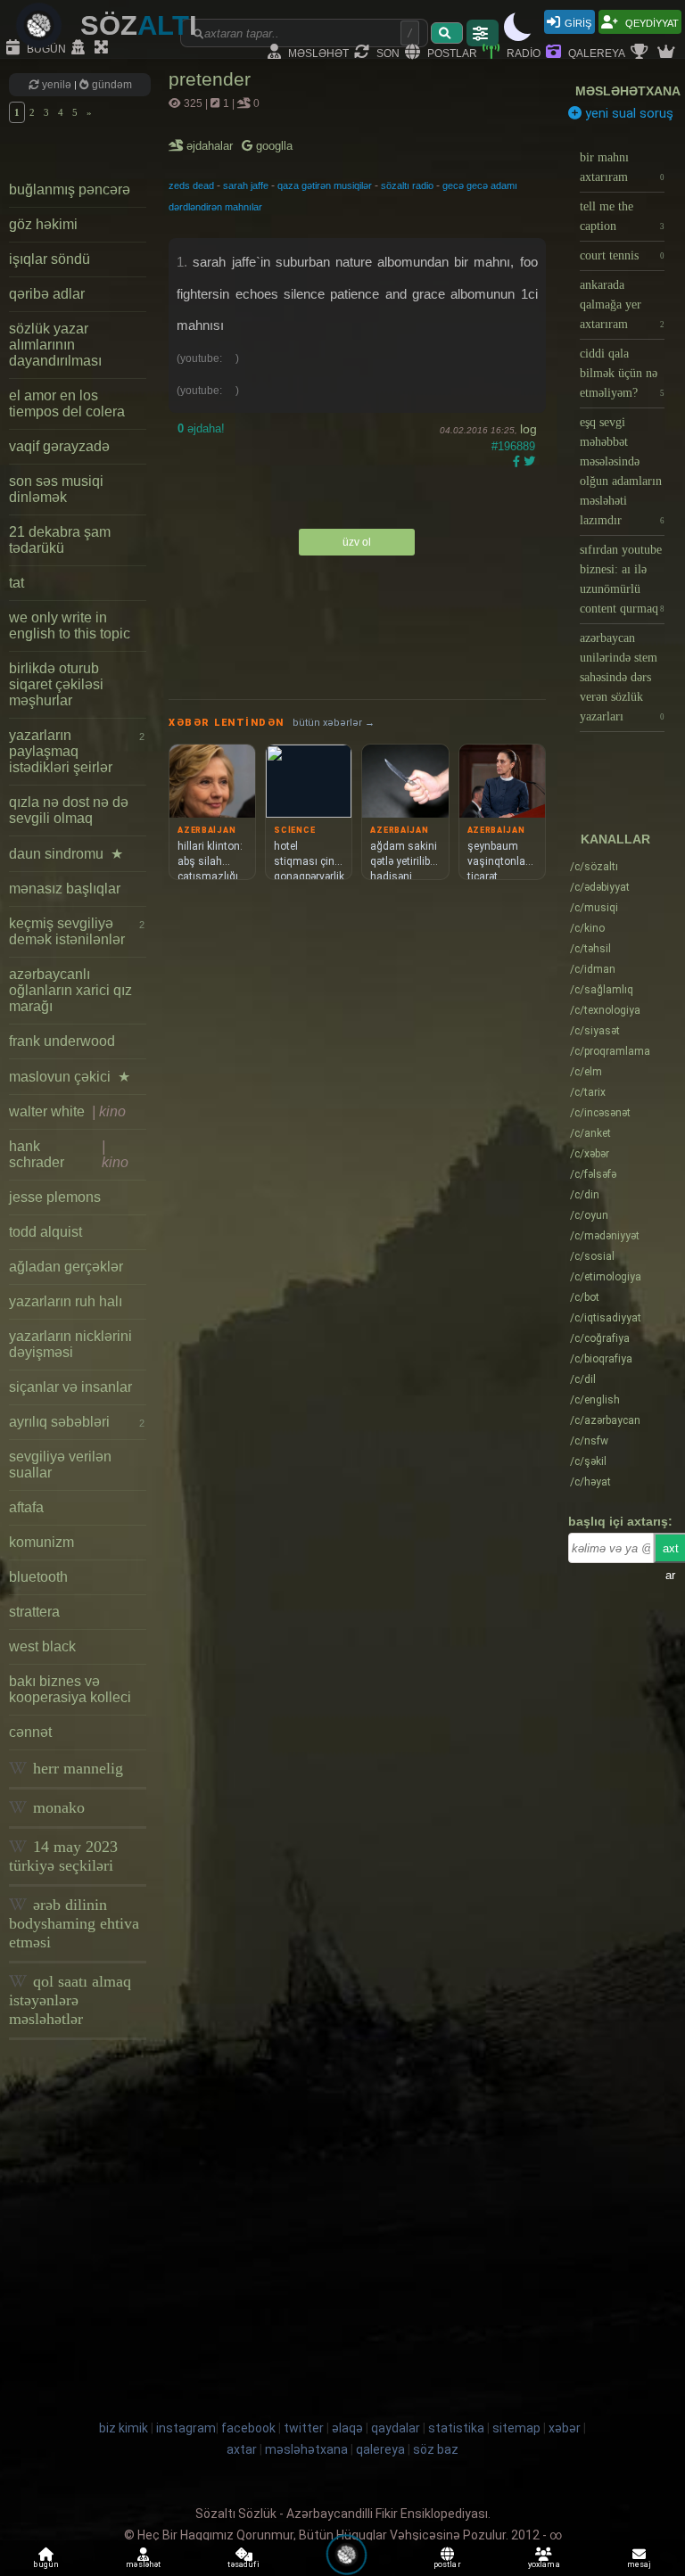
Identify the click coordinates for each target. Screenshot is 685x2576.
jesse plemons (55, 1197)
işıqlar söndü (50, 259)
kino (587, 928)
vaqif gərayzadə (59, 446)
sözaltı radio (407, 185)
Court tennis (622, 255)
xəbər (590, 1154)
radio (522, 52)
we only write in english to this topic (70, 625)
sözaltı (594, 867)
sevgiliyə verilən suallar (60, 1465)
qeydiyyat (651, 22)
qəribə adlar (47, 294)
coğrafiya (600, 1338)
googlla (272, 146)
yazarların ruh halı (66, 1301)
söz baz (436, 2449)
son (387, 52)
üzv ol (357, 542)
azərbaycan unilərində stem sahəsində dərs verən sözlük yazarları (622, 677)
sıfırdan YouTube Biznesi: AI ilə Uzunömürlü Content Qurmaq (622, 579)
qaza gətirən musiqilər (325, 185)
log (528, 429)
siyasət (595, 1031)
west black (42, 1646)
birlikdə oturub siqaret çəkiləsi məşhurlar (56, 684)
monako (57, 1807)
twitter (304, 2428)
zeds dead (191, 185)
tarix (588, 1092)
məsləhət (317, 52)
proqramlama (610, 1051)
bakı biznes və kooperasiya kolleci (70, 1689)
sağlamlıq (602, 990)
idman (593, 969)
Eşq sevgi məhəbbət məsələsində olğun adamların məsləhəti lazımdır (622, 471)
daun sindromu (66, 854)
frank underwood (62, 1041)
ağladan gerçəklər (66, 1267)
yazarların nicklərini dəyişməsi (70, 1344)
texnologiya (605, 1010)
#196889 (513, 446)
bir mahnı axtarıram (622, 167)
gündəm (111, 85)
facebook (248, 2428)
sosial (592, 1256)
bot (585, 1297)
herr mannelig (76, 1768)
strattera (34, 1612)
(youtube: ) (208, 358)
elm (586, 1072)
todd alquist (45, 1232)
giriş (578, 22)
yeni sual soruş (627, 113)
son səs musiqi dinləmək (56, 489)
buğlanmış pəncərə (70, 189)
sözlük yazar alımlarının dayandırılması (55, 345)
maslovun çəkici (70, 1077)
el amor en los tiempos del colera (67, 403)
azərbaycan (605, 1420)
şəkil (588, 1461)
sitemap (516, 2428)
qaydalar (396, 2428)
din (585, 1195)
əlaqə (347, 2428)
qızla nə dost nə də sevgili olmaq (69, 810)
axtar (242, 2449)
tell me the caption (622, 216)
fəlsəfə (593, 1174)
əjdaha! (201, 428)
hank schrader (69, 1154)
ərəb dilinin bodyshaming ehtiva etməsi (74, 1923)
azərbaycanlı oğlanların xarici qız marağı (70, 990)
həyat (590, 1482)
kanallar (615, 839)
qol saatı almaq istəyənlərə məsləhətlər (70, 2000)
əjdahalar (211, 146)
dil (583, 1379)
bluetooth (38, 1577)
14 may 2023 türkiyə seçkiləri (63, 1856)
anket (590, 1133)
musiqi (594, 908)
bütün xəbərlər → (334, 723)
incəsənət (600, 1113)
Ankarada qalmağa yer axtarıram (622, 305)
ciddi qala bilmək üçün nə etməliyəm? (622, 373)
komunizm (41, 1542)
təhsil (590, 949)
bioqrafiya (601, 1359)
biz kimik (125, 2428)
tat (17, 583)
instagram (186, 2428)
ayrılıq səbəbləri (77, 1422)
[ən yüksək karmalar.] (668, 53)
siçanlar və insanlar (70, 1387)
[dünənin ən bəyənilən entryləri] (641, 53)
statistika (456, 2428)
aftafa (26, 1507)
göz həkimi (43, 224)
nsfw (589, 1441)
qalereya (595, 52)
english (595, 1400)
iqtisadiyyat (606, 1318)
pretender (210, 79)
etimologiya (606, 1277)
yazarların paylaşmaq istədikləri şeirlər (77, 751)
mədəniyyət (605, 1236)
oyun (589, 1215)
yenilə (57, 85)
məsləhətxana (628, 91)
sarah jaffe (246, 185)
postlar (451, 52)
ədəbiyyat (600, 887)
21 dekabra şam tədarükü (60, 540)
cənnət (30, 1732)
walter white (67, 1111)
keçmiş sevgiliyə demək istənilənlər (77, 931)
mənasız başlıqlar (65, 889)
